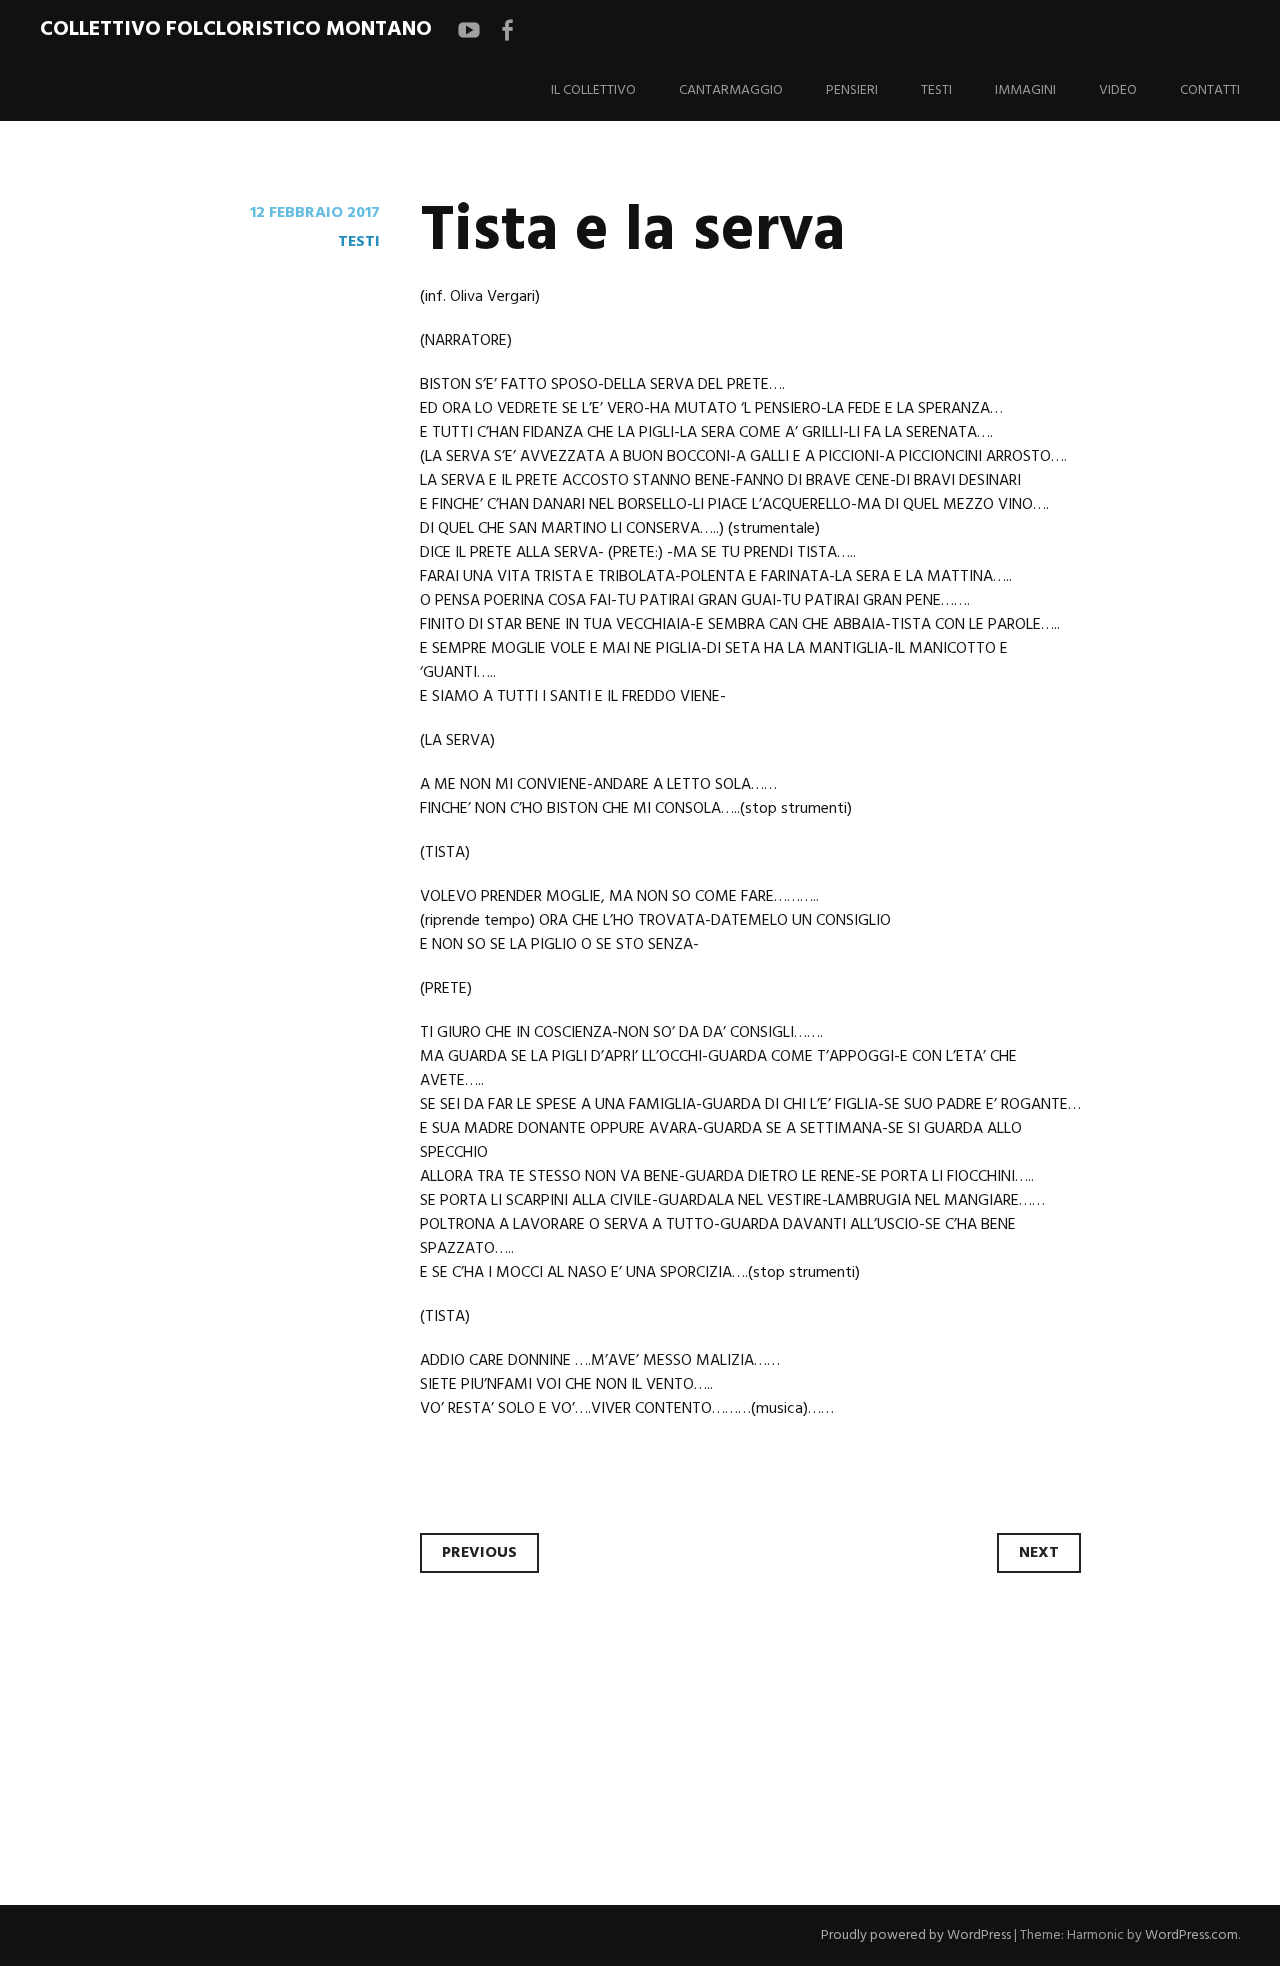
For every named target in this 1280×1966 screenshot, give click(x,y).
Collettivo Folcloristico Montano (236, 29)
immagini (1025, 90)
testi (936, 90)
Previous (479, 1553)
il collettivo (593, 90)
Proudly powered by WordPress (916, 1935)
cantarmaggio (731, 90)
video (1118, 90)
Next (1039, 1553)
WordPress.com (1191, 1935)
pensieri (852, 90)
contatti (1210, 90)
